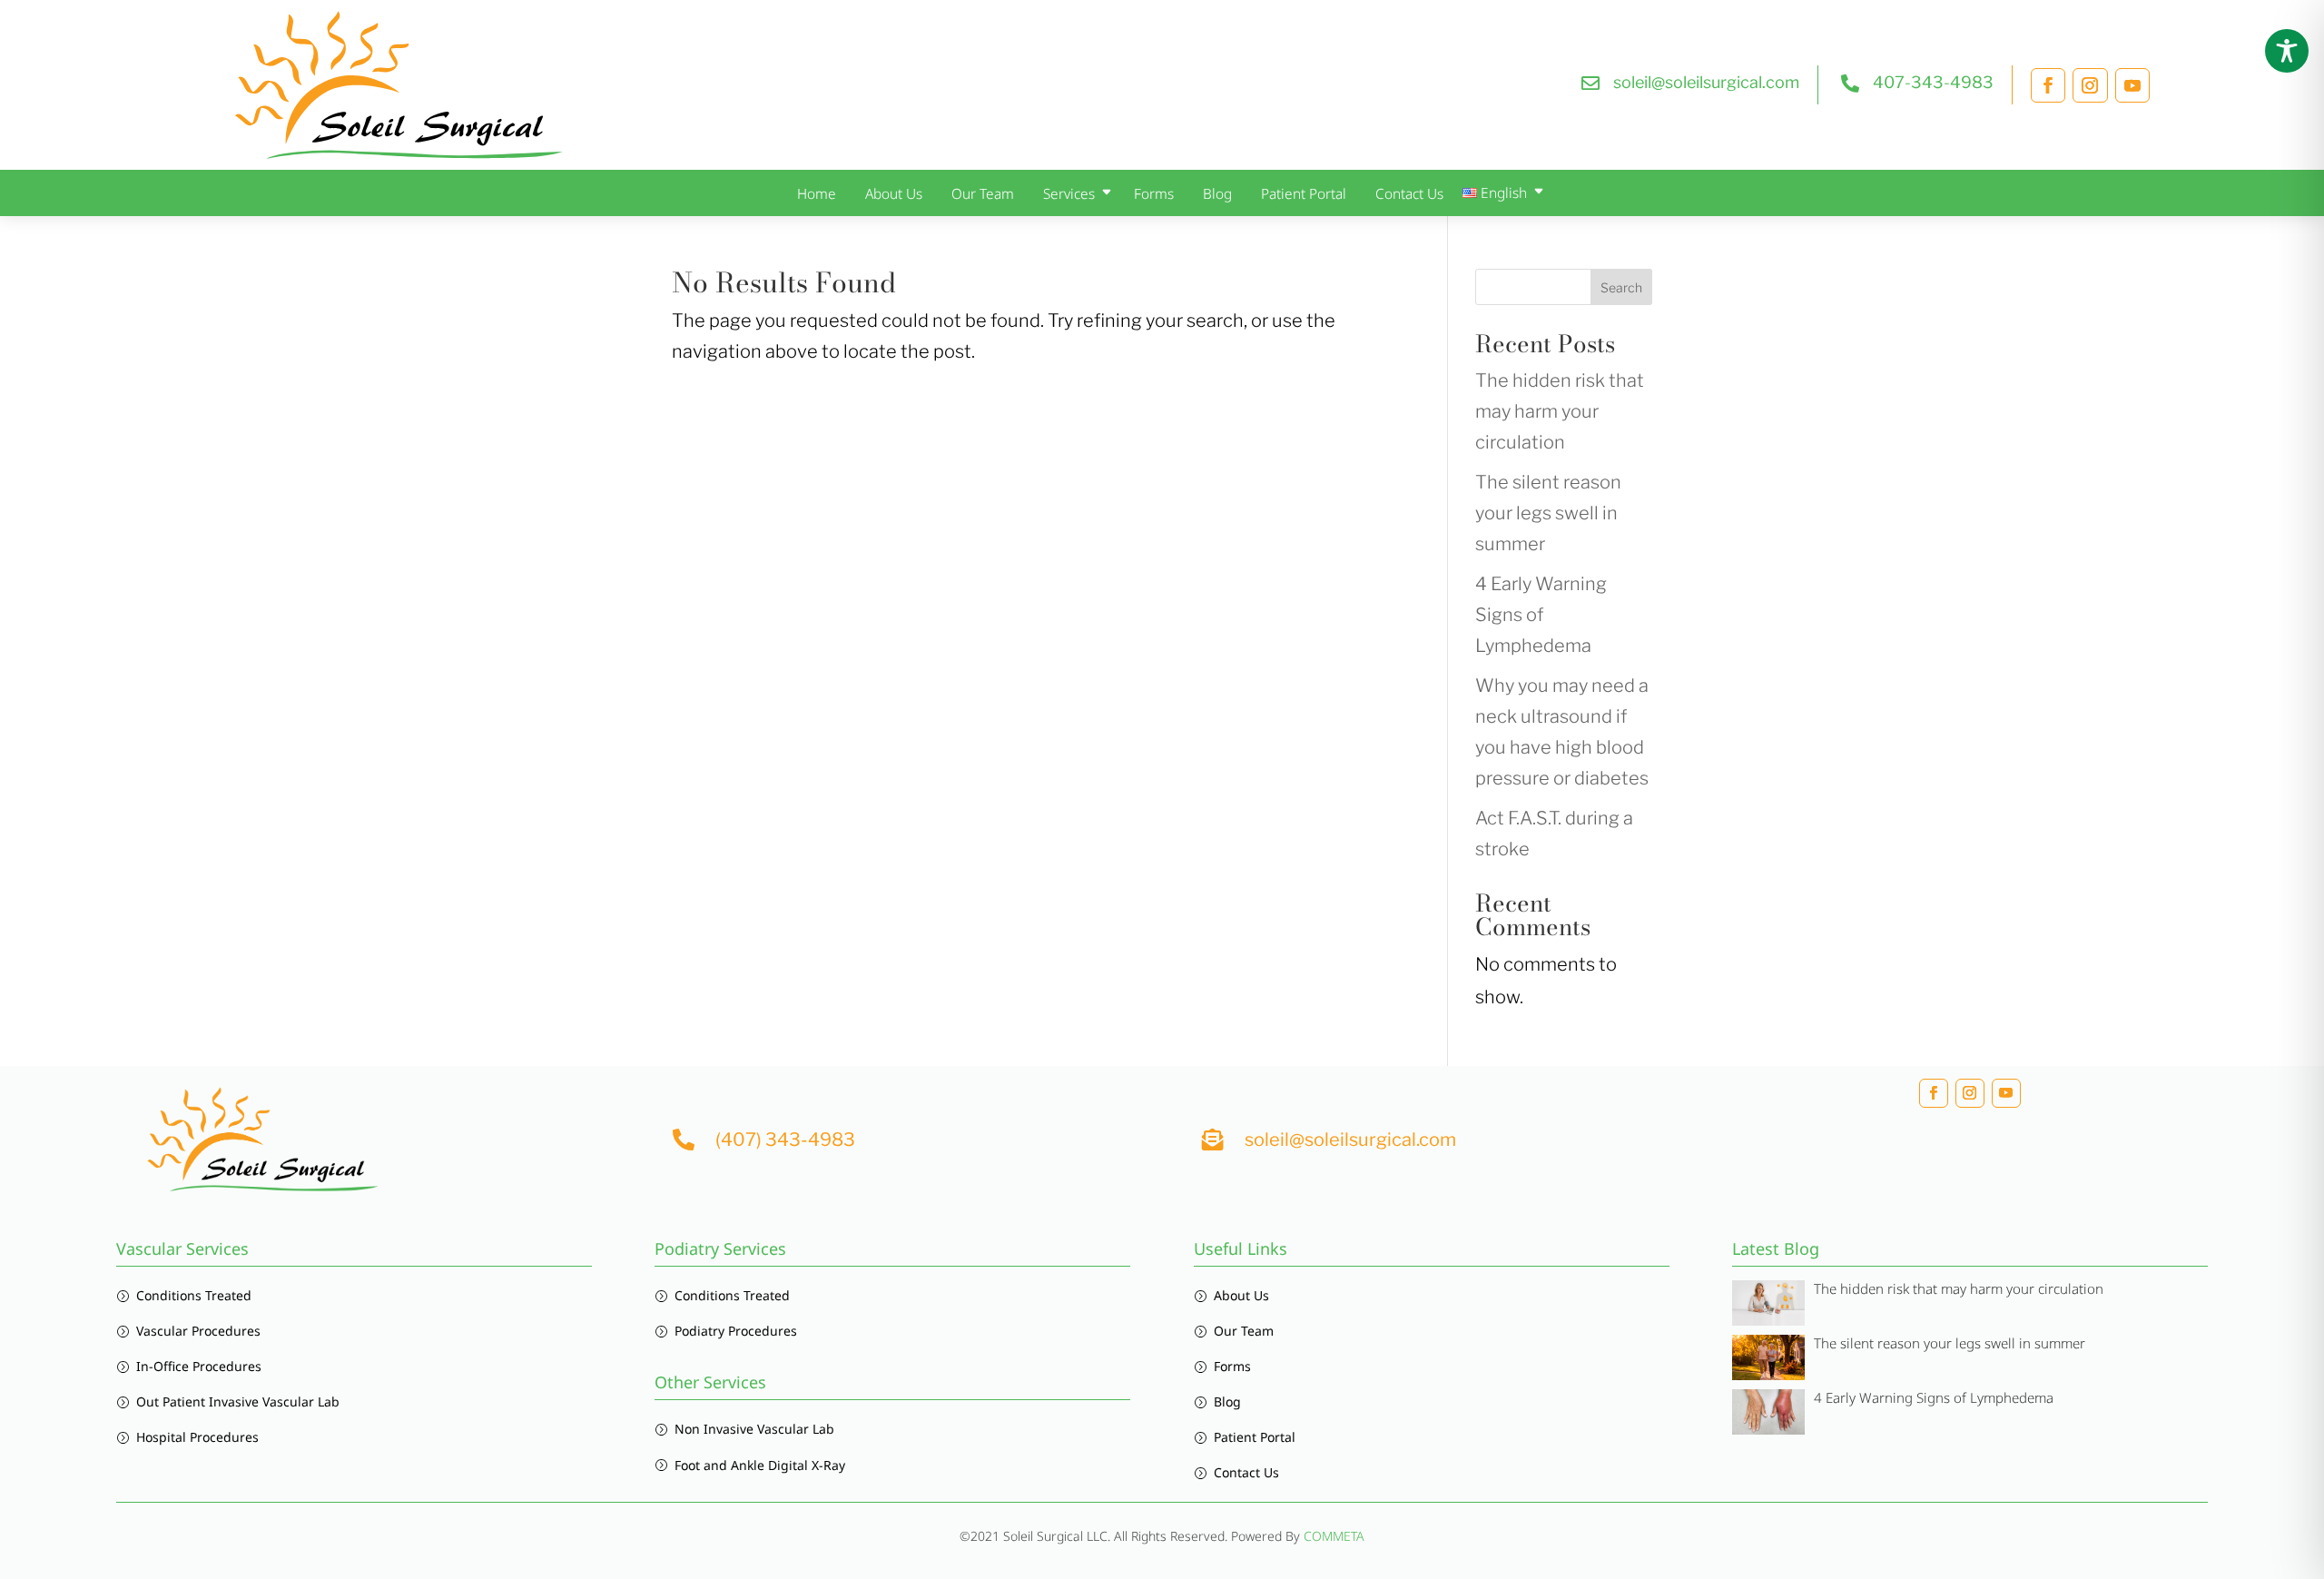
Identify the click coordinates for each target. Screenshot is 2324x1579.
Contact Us (1409, 194)
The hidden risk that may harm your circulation (1560, 411)
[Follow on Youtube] (2132, 85)
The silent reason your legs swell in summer (1548, 513)
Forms (1154, 194)
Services (1069, 194)
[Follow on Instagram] (2090, 85)
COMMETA (1334, 1536)
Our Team (983, 194)
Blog (1217, 194)
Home (817, 194)
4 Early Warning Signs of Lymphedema (1541, 615)
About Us (894, 194)
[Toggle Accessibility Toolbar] (2287, 51)
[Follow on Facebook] (2048, 85)
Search (1621, 287)
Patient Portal (1304, 194)
